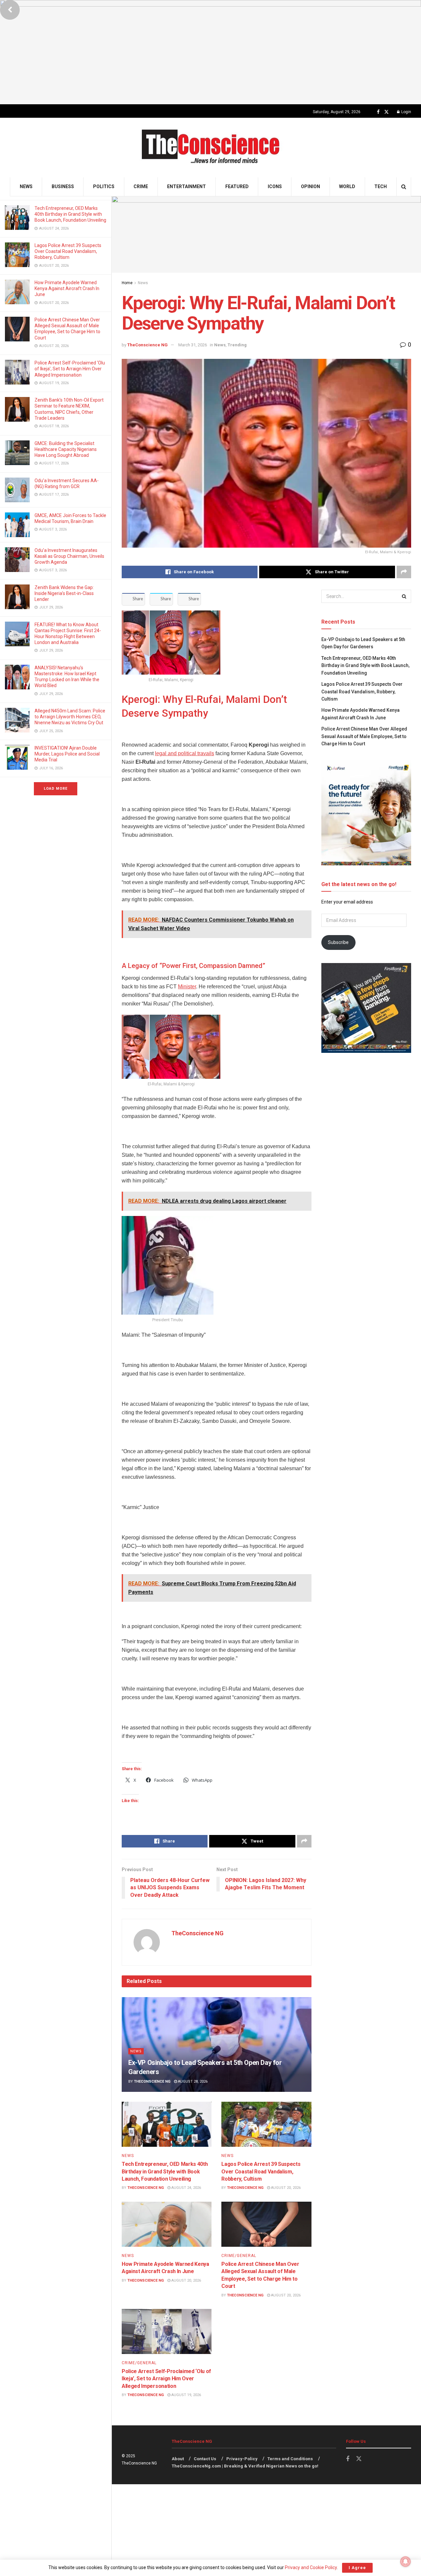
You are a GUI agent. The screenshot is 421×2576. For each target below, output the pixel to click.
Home (127, 283)
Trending (237, 345)
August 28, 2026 (192, 2081)
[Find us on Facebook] (378, 112)
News (26, 186)
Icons (275, 186)
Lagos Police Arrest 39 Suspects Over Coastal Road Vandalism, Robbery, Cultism (68, 251)
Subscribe (338, 942)
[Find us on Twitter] (386, 112)
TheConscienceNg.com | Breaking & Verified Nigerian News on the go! (245, 2466)
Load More (56, 789)
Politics (104, 186)
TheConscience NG (148, 345)
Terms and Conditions (290, 2459)
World (347, 186)
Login (406, 112)
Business (63, 186)
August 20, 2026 (285, 2188)
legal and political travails (185, 753)
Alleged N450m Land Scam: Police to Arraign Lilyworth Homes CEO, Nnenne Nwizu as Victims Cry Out (70, 717)
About (178, 2459)
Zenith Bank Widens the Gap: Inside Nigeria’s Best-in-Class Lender (64, 593)
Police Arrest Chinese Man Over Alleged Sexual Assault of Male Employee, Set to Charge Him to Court (364, 736)
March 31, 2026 (193, 345)
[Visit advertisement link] (210, 52)
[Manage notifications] (406, 2562)
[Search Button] (404, 187)
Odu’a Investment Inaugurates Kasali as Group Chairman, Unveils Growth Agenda (69, 556)
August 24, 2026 (186, 2188)
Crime (141, 186)
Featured (237, 186)
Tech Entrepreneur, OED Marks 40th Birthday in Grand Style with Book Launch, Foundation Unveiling (70, 214)
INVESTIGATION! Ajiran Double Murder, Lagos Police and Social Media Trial (67, 754)
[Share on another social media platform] (404, 572)
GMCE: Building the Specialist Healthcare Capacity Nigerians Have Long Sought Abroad (66, 449)
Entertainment (186, 186)
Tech (381, 186)
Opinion (310, 186)
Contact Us (205, 2459)
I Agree (357, 2568)
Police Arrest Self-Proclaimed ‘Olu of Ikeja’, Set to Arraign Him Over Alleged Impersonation (70, 369)
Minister (187, 987)
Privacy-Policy (242, 2459)
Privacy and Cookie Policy (311, 2567)
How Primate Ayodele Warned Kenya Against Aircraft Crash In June (67, 288)
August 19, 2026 (186, 2395)
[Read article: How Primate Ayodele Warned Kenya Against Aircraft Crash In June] (167, 2224)
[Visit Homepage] (211, 148)
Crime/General (239, 2256)
